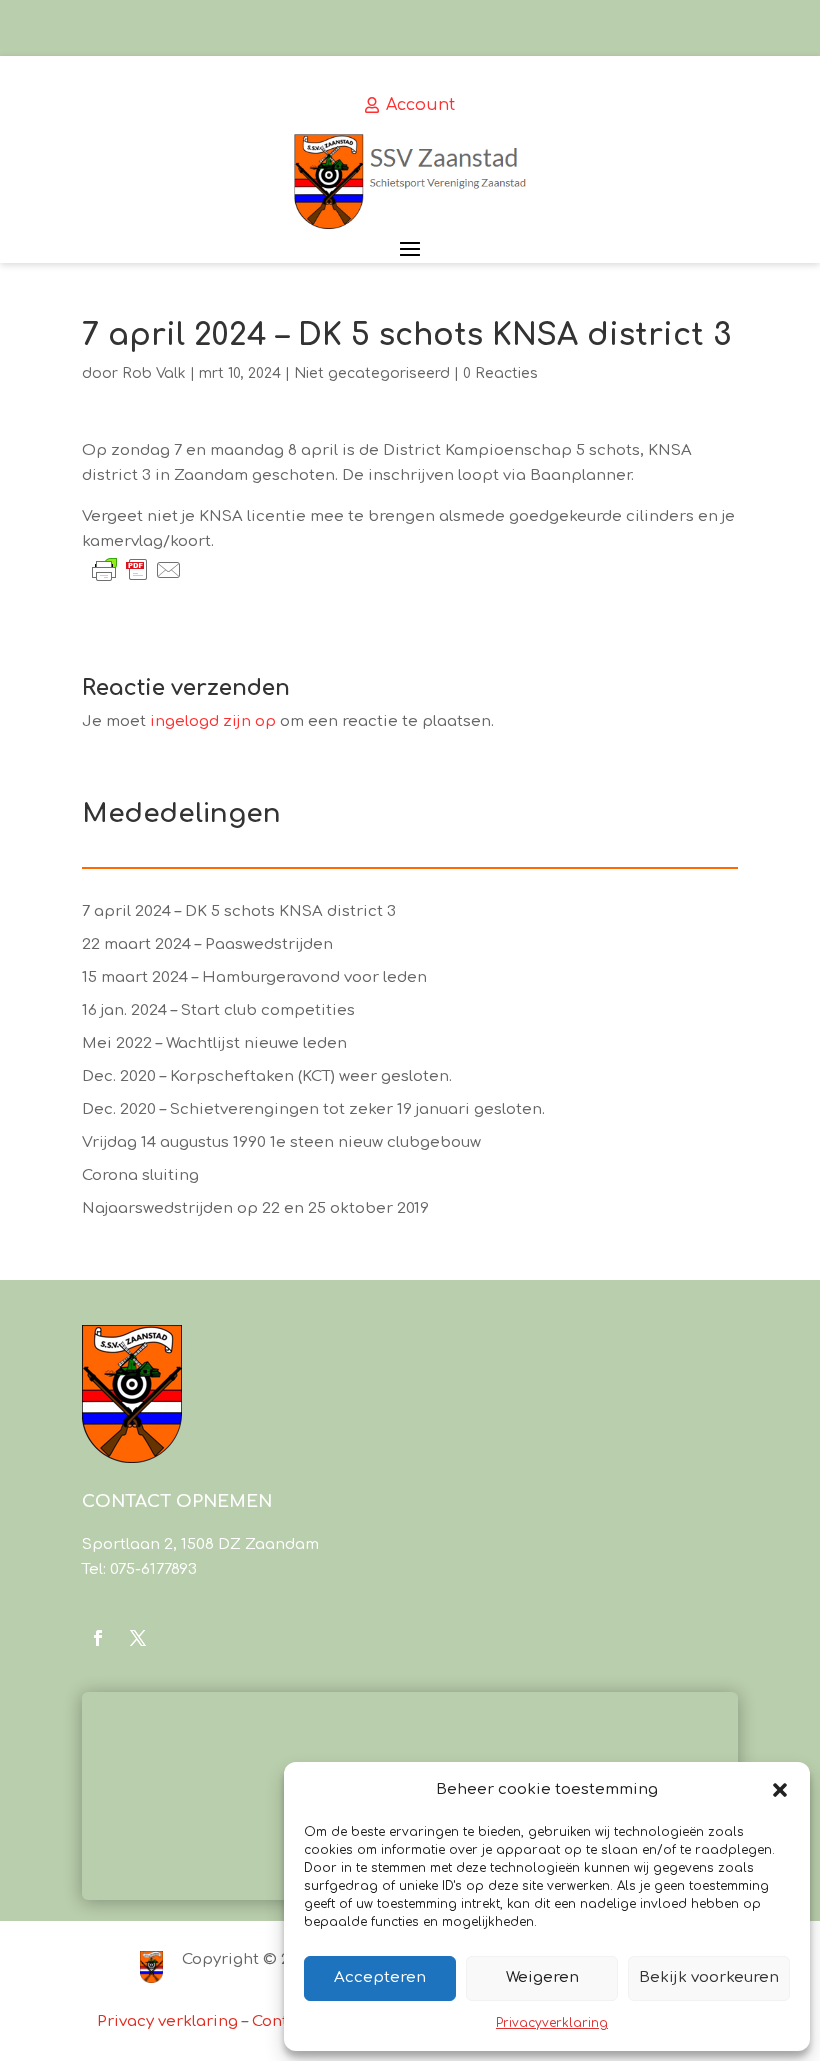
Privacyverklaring (552, 2023)
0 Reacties (500, 373)
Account (420, 105)
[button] (780, 1790)
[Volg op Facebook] (98, 1638)
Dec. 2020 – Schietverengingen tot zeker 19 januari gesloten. (313, 1109)
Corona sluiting (140, 1175)
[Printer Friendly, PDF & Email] (137, 570)
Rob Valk (154, 373)
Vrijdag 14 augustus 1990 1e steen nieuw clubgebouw (281, 1142)
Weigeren (542, 1977)
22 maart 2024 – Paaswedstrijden (207, 944)
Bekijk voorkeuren (709, 1977)
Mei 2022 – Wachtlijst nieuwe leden (214, 1043)
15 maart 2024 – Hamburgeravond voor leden (254, 977)
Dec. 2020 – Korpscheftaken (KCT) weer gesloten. (267, 1076)
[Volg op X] (138, 1638)
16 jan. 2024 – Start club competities (218, 1010)
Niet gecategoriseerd (372, 373)
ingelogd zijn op (213, 721)
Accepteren (380, 1977)
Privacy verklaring (167, 2021)
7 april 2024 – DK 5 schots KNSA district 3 (239, 911)
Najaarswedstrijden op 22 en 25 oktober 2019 (255, 1208)
